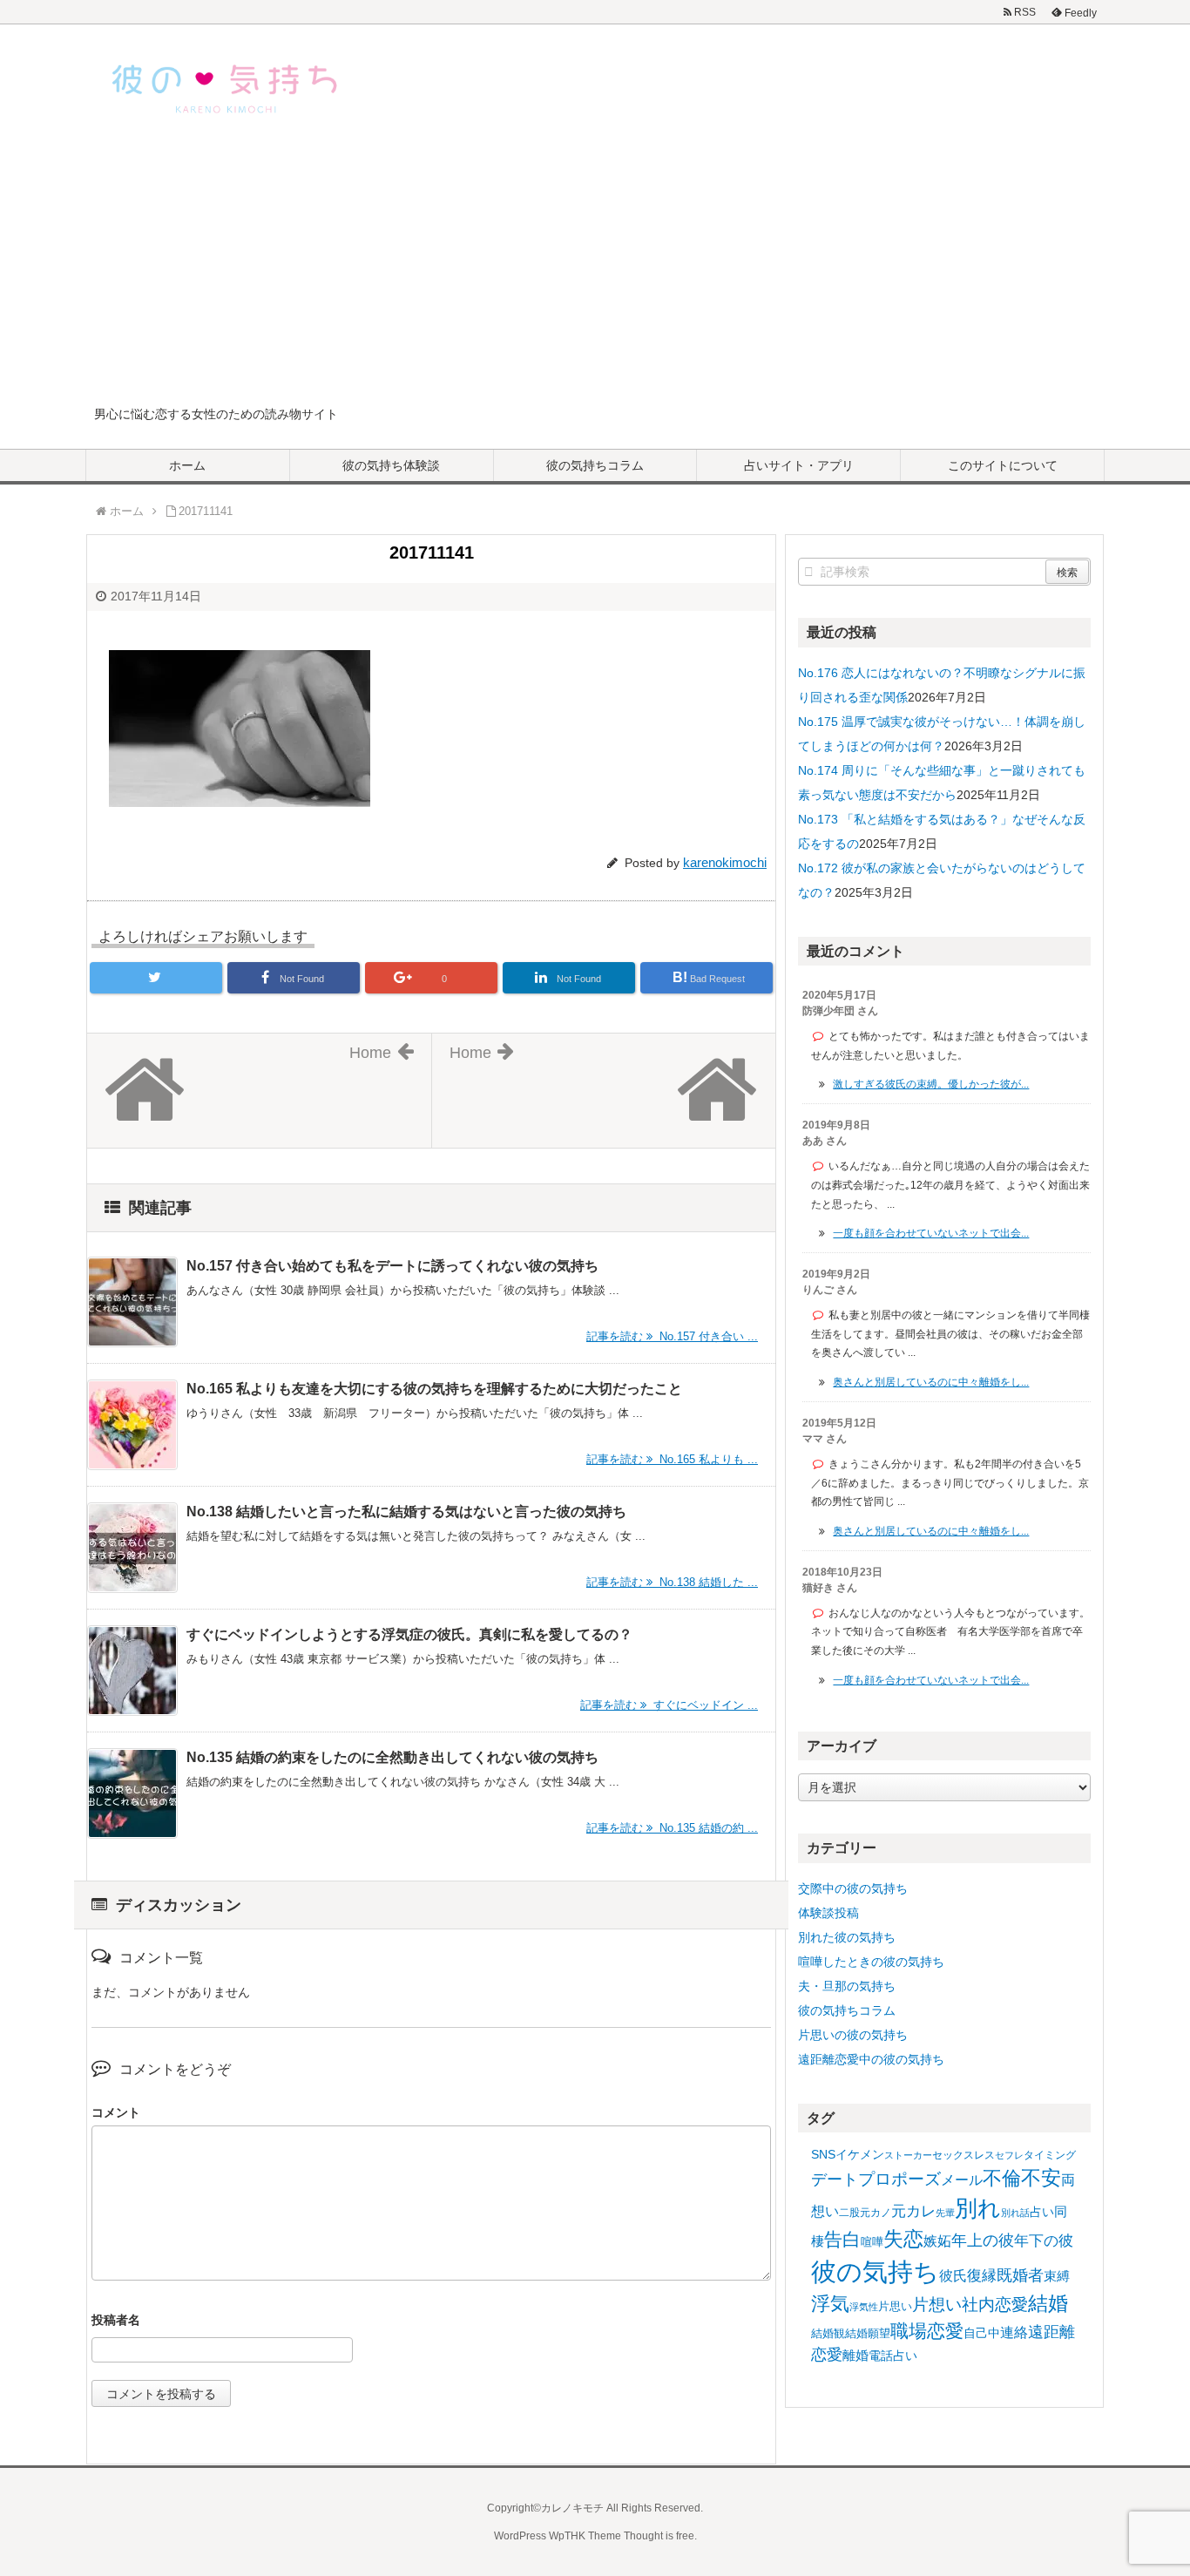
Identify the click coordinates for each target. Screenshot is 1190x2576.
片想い (937, 2304)
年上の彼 (983, 2240)
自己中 (982, 2333)
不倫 (1002, 2178)
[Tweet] (156, 978)
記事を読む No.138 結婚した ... (672, 1582)
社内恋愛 (995, 2305)
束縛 (1057, 2276)
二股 (849, 2213)
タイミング (1050, 2155)
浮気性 (864, 2307)
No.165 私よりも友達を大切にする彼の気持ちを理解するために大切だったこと (434, 1389)
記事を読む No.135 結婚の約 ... (672, 1828)
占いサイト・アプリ (799, 465)
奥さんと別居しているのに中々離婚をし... (931, 1382)
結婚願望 (868, 2333)
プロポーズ (899, 2179)
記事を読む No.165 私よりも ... (672, 1459)
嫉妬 (937, 2240)
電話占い (893, 2356)
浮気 (830, 2304)
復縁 (982, 2275)
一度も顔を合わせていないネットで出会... (931, 1233)
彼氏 (953, 2275)
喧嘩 (872, 2242)
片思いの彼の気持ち (853, 2035)
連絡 (1014, 2332)
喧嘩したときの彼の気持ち (871, 1962)
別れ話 (1015, 2213)
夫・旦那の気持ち (847, 1986)
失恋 (903, 2239)
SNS (823, 2154)
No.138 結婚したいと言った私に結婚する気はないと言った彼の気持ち (406, 1512)
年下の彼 (1044, 2241)
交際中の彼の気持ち (853, 1888)
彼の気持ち (875, 2271)
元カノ (876, 2213)
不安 (1041, 2178)
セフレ (1009, 2155)
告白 (842, 2240)
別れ (978, 2208)
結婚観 (828, 2333)
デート (835, 2179)
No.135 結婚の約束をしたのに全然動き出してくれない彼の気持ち (392, 1757)
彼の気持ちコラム (595, 465)
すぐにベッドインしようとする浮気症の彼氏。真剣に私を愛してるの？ (409, 1634)
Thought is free (659, 2536)
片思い (895, 2306)
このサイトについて (1003, 465)
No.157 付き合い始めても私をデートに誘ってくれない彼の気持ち (392, 1266)
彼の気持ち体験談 (391, 465)
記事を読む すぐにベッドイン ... (669, 1705)
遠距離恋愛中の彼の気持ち (871, 2059)
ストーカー (908, 2155)
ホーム (187, 465)
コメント (116, 2112)
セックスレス (963, 2155)
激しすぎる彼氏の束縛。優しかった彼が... (931, 1084)
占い (1042, 2212)
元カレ (913, 2211)
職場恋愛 (927, 2331)
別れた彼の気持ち (847, 1937)
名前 (431, 2322)
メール (962, 2179)
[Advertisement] (595, 274)
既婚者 (1020, 2275)
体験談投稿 (828, 1913)
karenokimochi (725, 862)
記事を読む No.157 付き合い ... (672, 1336)
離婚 (855, 2355)
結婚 (1048, 2304)
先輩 (945, 2213)
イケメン (860, 2154)
